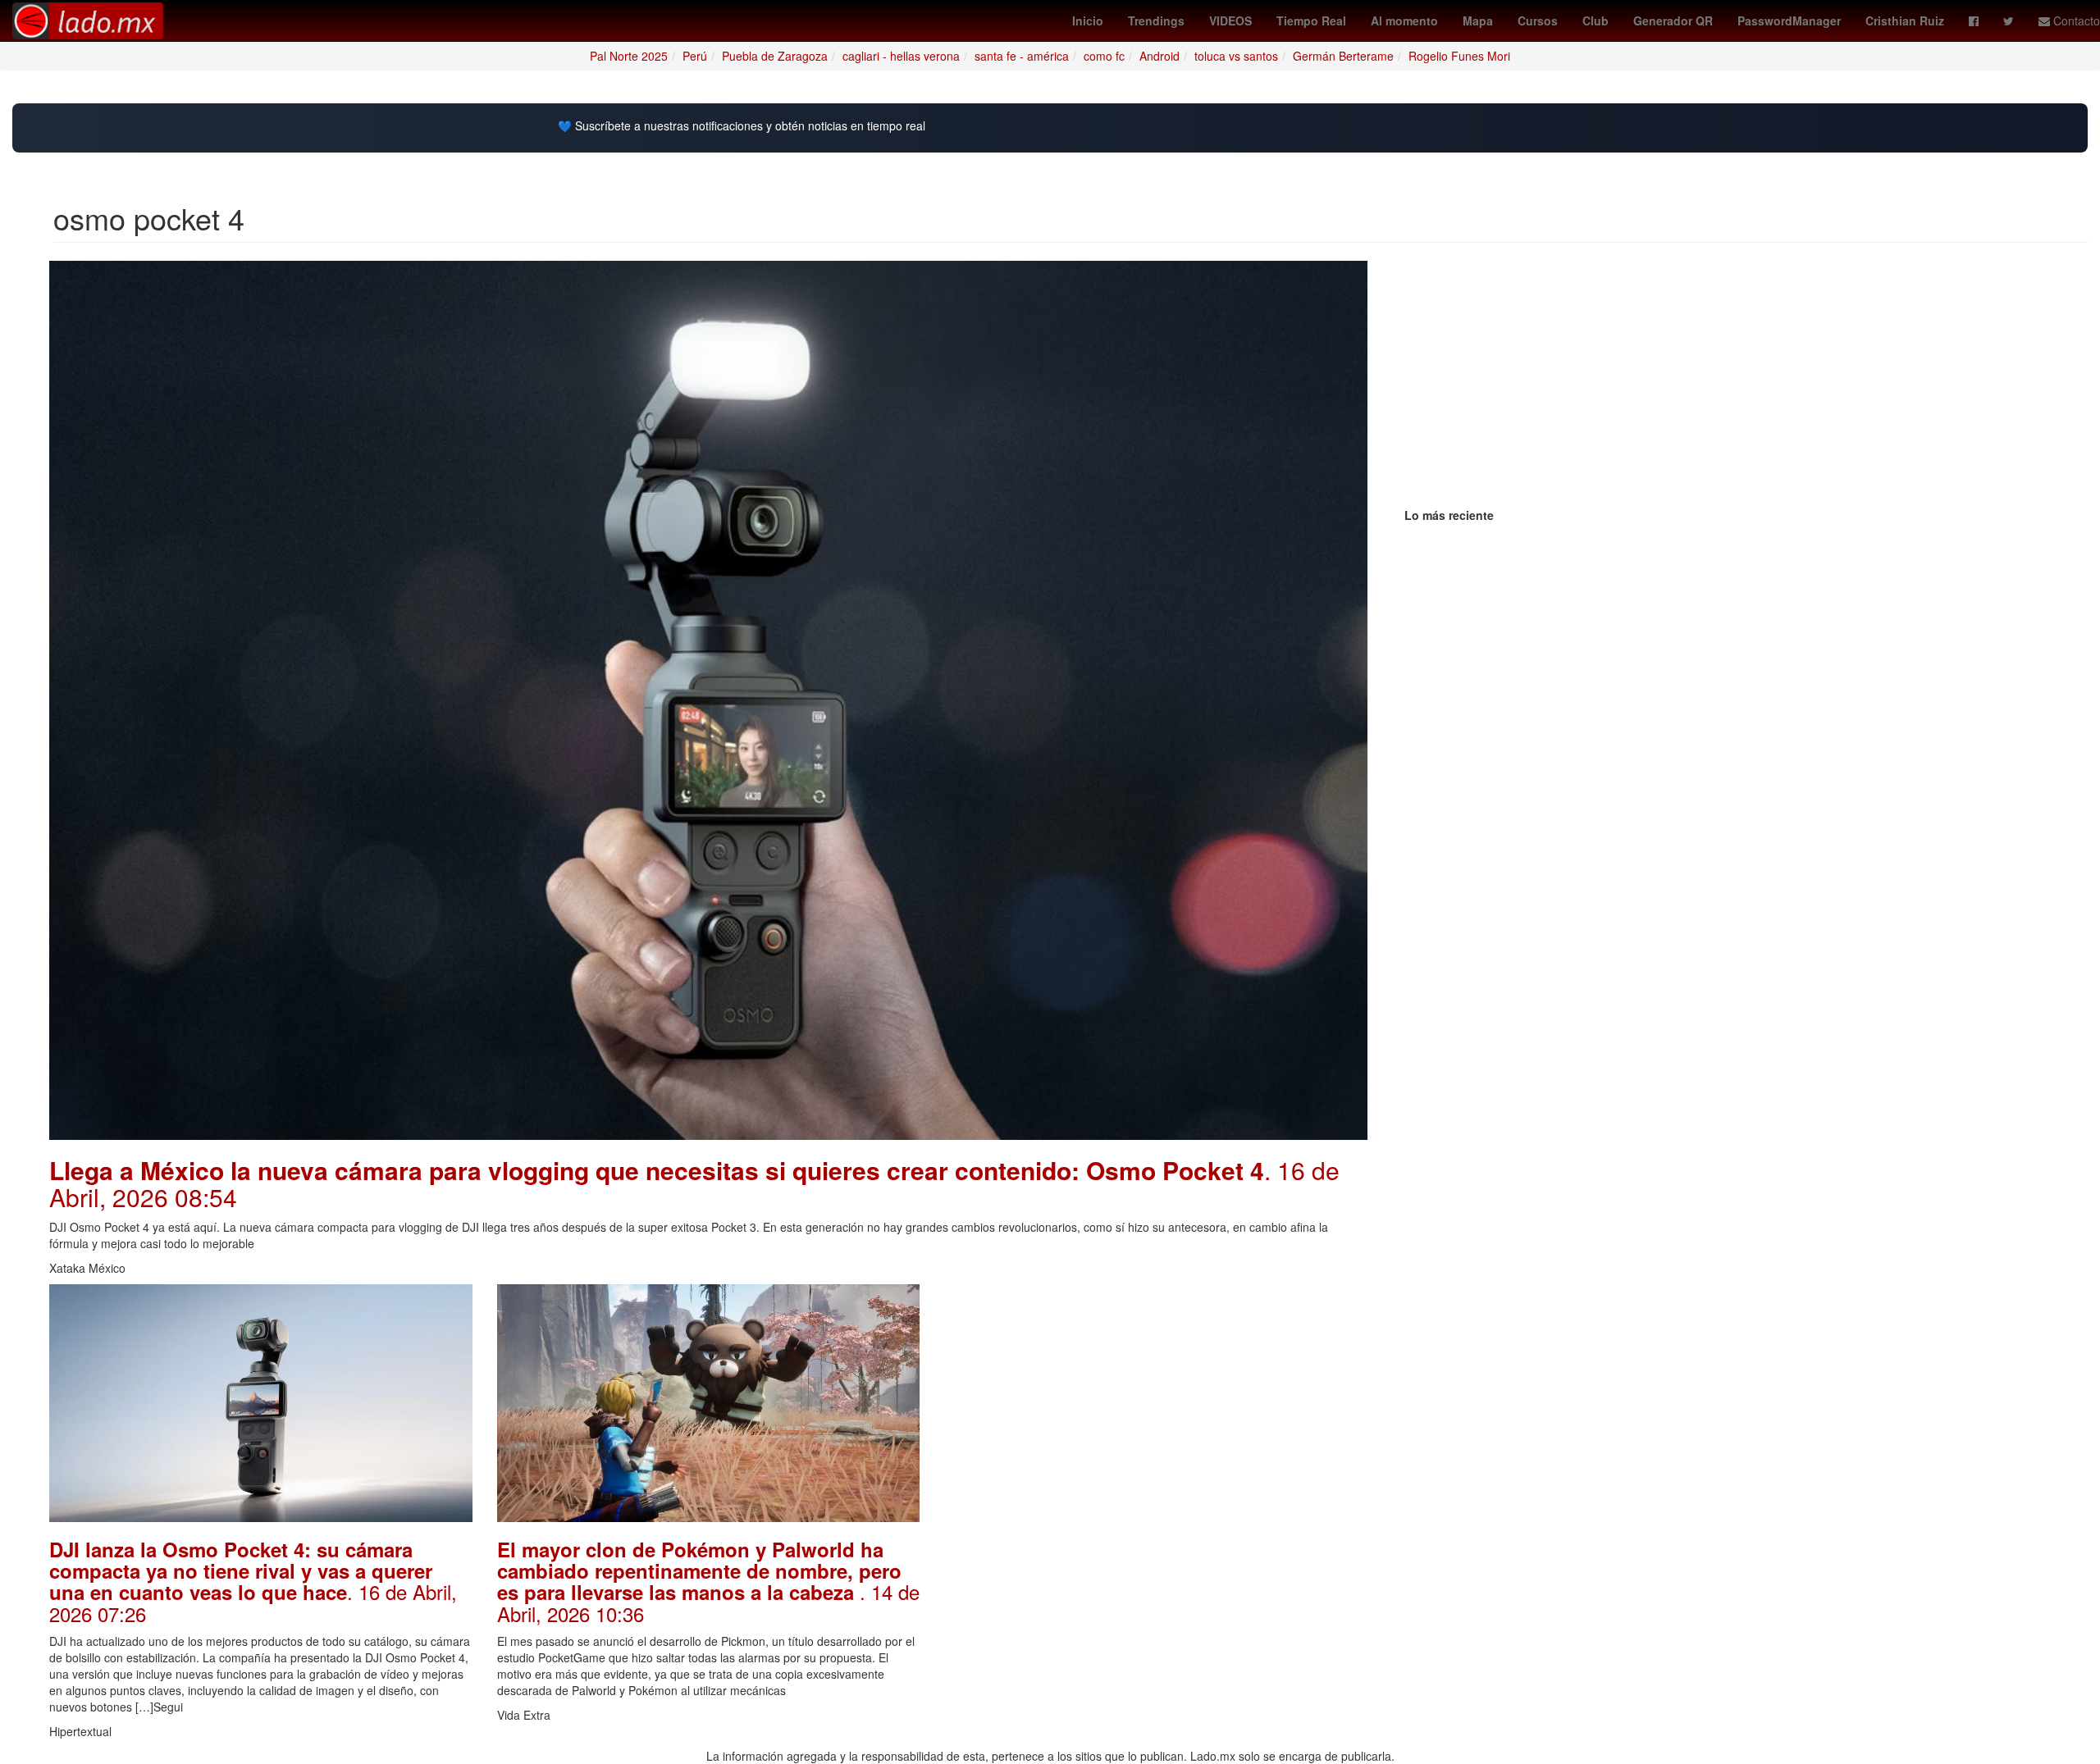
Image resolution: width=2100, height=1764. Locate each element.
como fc (1104, 56)
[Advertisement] (1156, 1399)
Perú (695, 56)
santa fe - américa (1022, 56)
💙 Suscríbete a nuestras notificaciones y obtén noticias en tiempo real (742, 126)
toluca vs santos (1236, 56)
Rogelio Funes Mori (1459, 56)
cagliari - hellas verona (901, 56)
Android (1160, 56)
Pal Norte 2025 (629, 56)
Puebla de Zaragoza (775, 56)
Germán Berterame (1343, 56)
